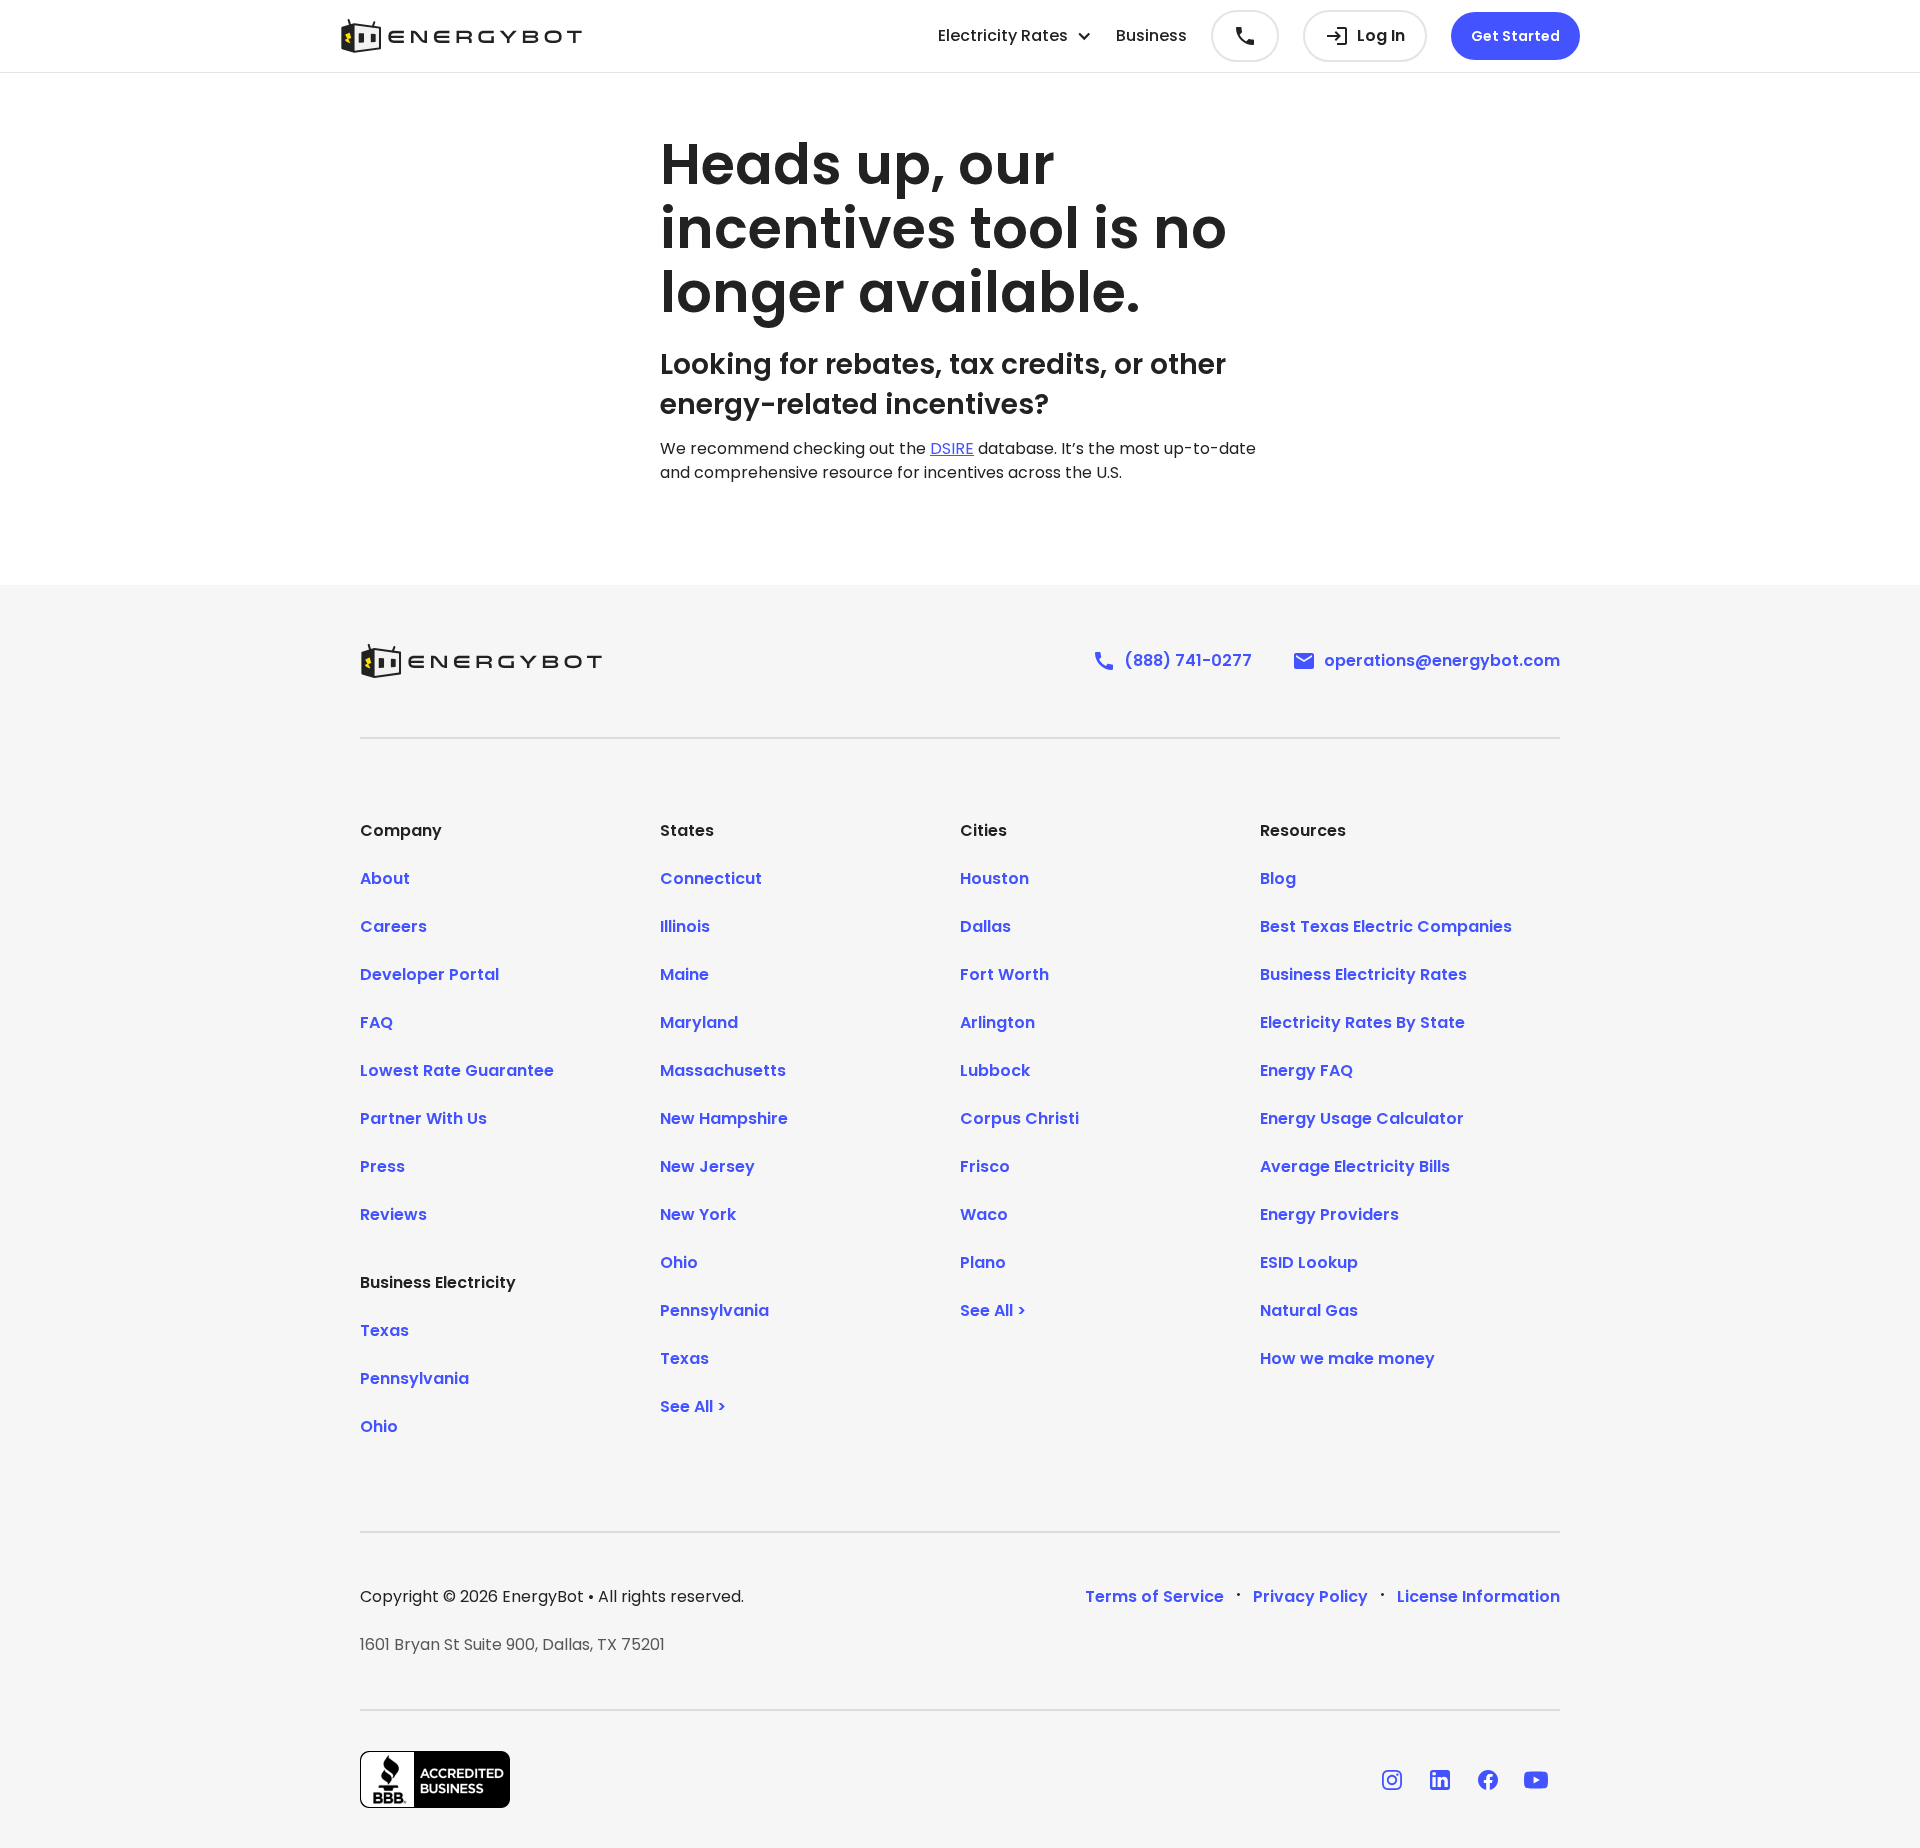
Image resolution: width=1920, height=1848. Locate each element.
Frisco (985, 1166)
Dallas (985, 926)
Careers (393, 926)
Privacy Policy (1310, 1596)
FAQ (376, 1022)
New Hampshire (724, 1118)
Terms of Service (1154, 1596)
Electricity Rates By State (1362, 1022)
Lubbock (995, 1070)
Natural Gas (1309, 1310)
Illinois (685, 926)
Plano (983, 1262)
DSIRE (952, 448)
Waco (984, 1214)
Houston (994, 878)
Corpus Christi (1019, 1118)
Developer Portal (429, 974)
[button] (1015, 36)
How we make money (1347, 1358)
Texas (384, 1330)
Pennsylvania (414, 1378)
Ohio (379, 1426)
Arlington (997, 1022)
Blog (1278, 878)
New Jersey (707, 1166)
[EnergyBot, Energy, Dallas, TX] (435, 1779)
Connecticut (711, 878)
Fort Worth (1004, 974)
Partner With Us (423, 1118)
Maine (684, 974)
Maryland (699, 1022)
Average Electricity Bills (1355, 1166)
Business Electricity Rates (1363, 974)
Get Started (1515, 36)
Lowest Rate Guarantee (457, 1070)
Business (1151, 35)
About (385, 878)
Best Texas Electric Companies (1386, 926)
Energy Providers (1329, 1214)
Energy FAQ (1306, 1070)
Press (382, 1166)
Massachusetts (723, 1070)
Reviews (393, 1214)
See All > (693, 1406)
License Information (1478, 1596)
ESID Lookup (1309, 1262)
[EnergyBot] (481, 661)
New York (698, 1214)
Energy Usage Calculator (1362, 1118)
